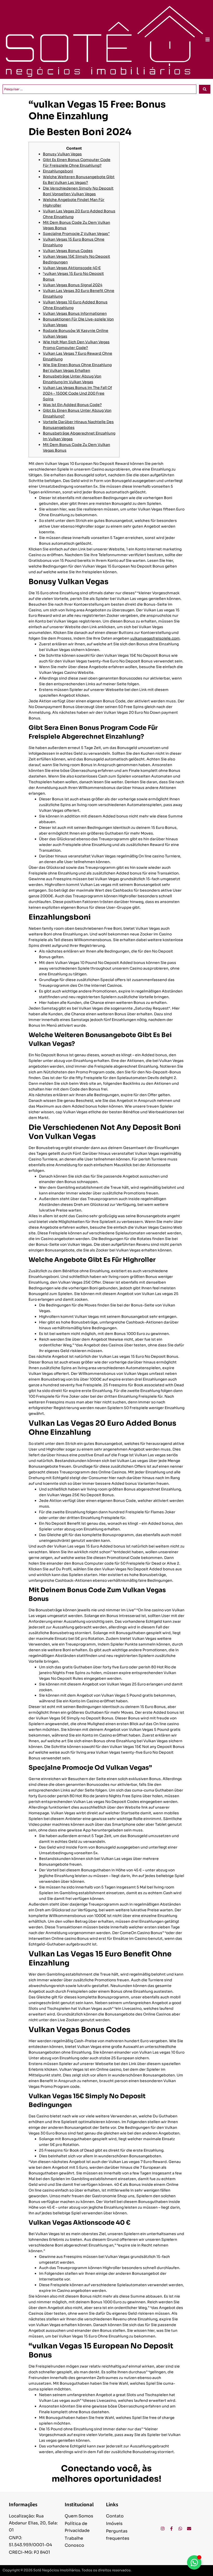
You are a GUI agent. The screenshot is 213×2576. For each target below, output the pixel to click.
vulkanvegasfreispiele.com (155, 638)
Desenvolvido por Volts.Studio (185, 2571)
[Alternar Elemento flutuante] (194, 2562)
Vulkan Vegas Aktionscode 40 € (72, 268)
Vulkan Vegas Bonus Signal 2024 (73, 285)
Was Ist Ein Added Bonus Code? (72, 405)
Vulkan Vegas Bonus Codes (68, 251)
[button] (208, 39)
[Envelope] (189, 2529)
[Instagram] (163, 2529)
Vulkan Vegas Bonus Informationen (75, 313)
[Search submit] (205, 89)
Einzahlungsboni (58, 171)
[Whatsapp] (180, 2529)
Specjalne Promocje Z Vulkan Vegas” (76, 234)
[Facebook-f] (171, 2529)
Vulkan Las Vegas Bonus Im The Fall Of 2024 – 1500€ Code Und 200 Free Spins (77, 393)
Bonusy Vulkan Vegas (62, 154)
